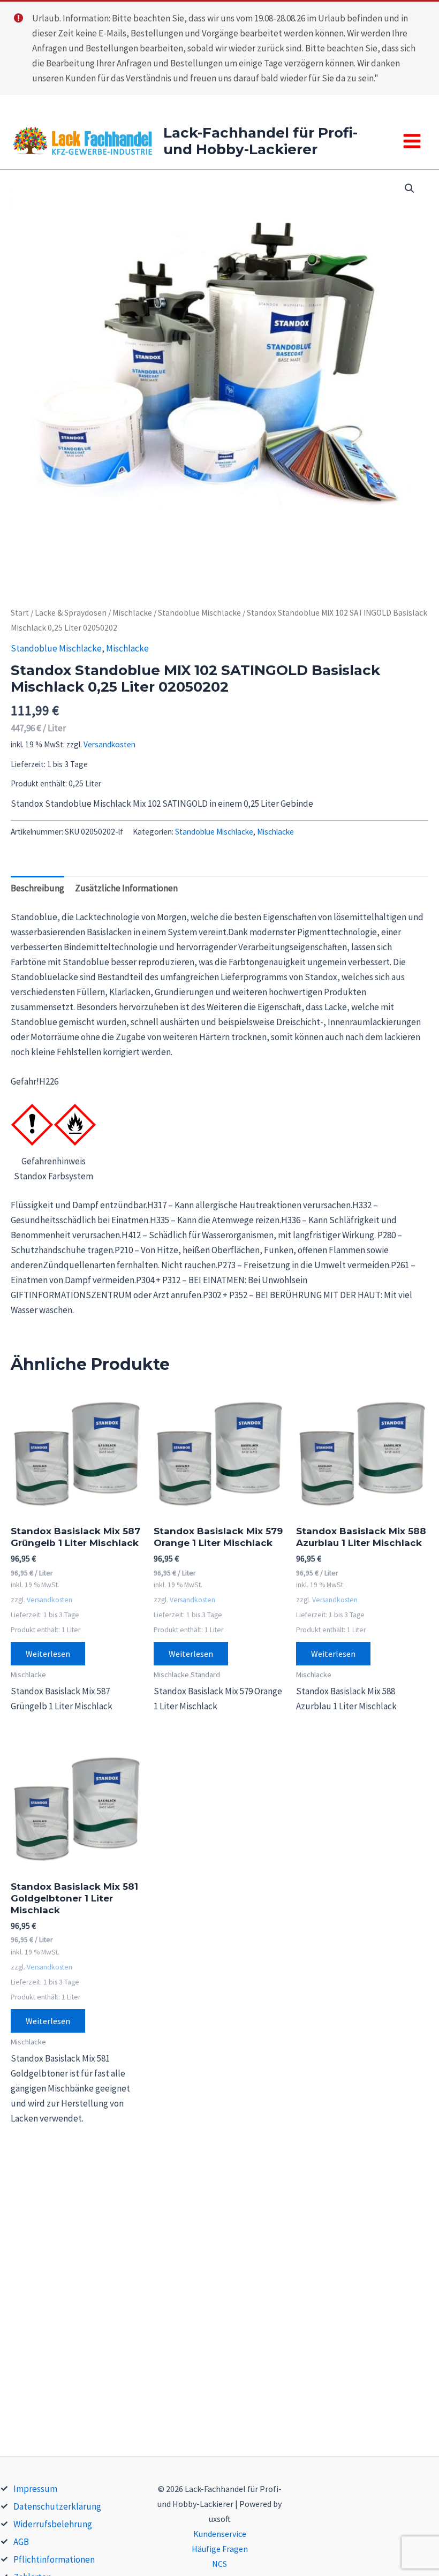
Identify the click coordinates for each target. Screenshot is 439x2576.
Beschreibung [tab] (37, 888)
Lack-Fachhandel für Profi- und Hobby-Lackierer (260, 141)
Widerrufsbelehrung (53, 2524)
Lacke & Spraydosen (71, 613)
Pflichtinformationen (54, 2559)
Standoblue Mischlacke (199, 613)
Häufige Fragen (220, 2549)
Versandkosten (109, 744)
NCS (219, 2564)
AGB (21, 2542)
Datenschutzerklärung (57, 2506)
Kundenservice (220, 2534)
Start (20, 613)
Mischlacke (132, 613)
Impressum (35, 2489)
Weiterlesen (48, 1654)
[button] (410, 188)
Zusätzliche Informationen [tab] (126, 888)
